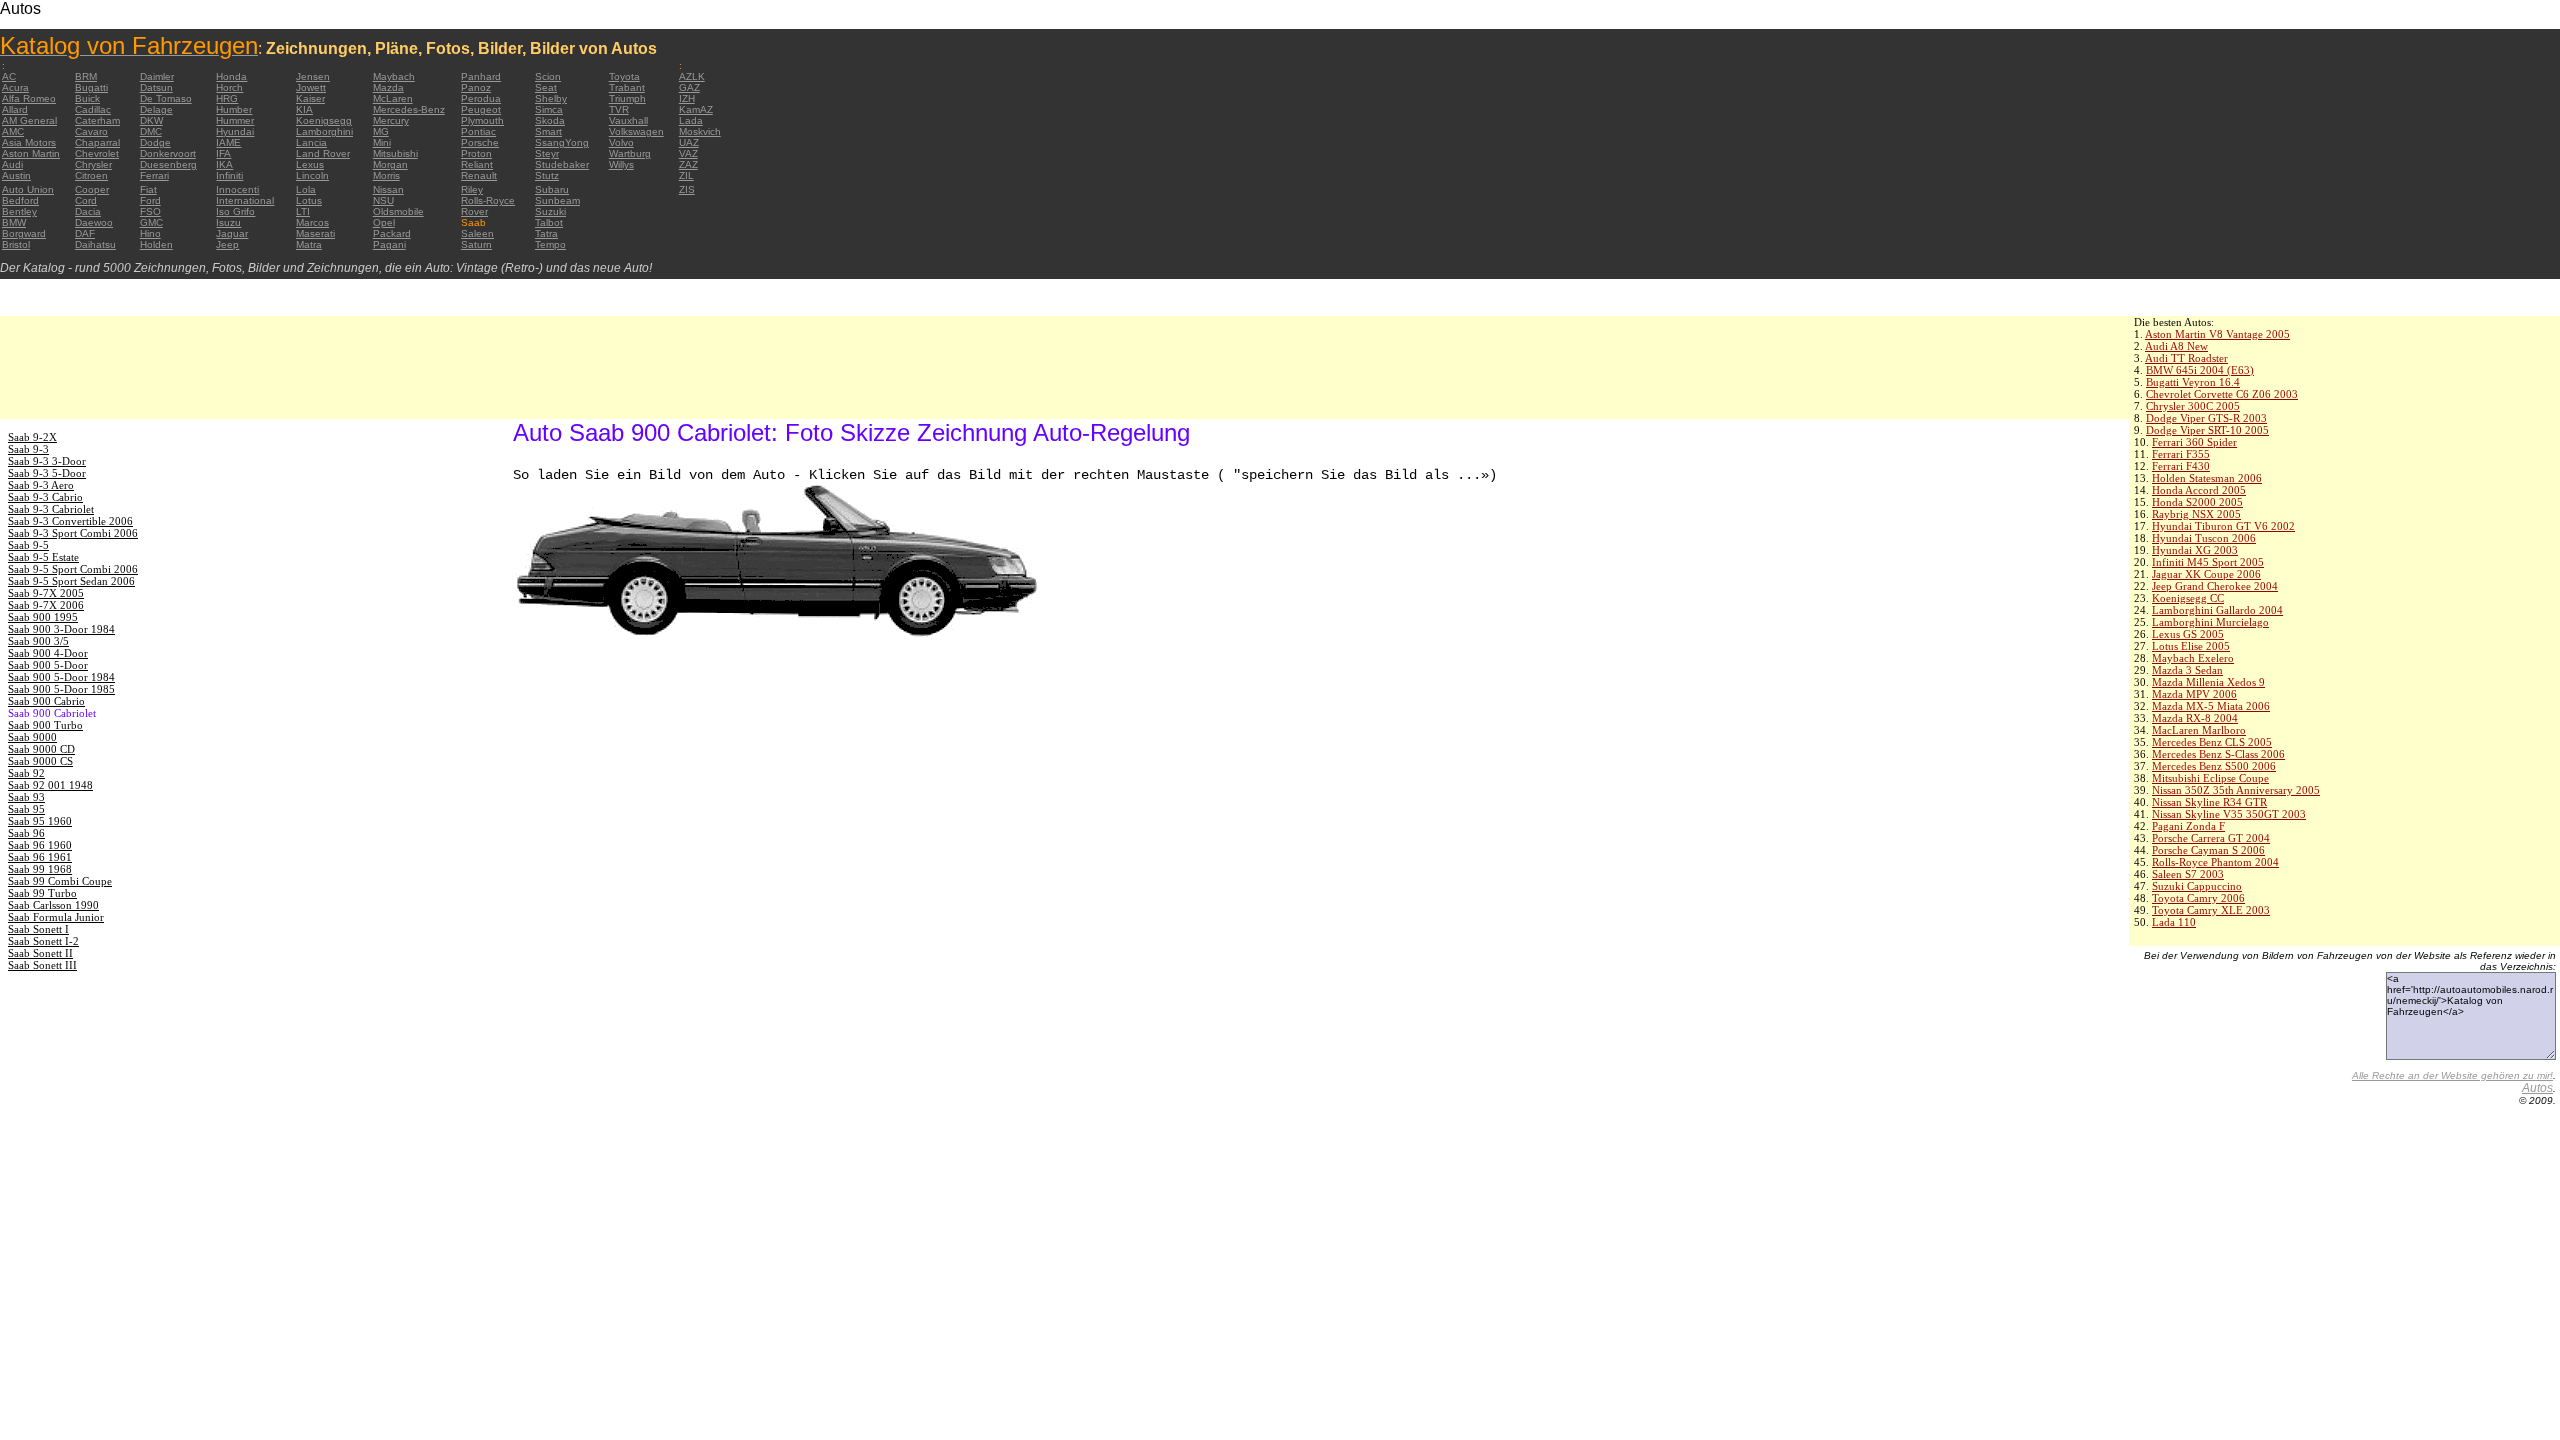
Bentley (19, 211)
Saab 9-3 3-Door (47, 461)
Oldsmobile (398, 211)
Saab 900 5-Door (48, 665)
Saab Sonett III (42, 965)
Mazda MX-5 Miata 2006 (2211, 706)
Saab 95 (26, 809)
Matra (309, 244)
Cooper (92, 189)
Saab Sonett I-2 (43, 941)
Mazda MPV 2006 (2194, 694)
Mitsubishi (395, 153)
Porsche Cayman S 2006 (2208, 850)
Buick (87, 98)
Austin (16, 175)
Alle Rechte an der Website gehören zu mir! (2452, 1075)
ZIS (687, 189)
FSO (150, 211)
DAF (85, 233)
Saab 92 (26, 773)
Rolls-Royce (488, 200)
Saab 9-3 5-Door (47, 473)
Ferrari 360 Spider (2194, 442)
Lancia (311, 142)
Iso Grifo (235, 211)
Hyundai (235, 131)
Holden (156, 244)
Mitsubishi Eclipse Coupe (2210, 778)
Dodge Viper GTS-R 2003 (2206, 418)
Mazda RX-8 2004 (2195, 718)
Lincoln (312, 175)
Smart (548, 131)
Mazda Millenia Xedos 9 (2208, 682)
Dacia (88, 211)
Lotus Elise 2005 (2191, 646)
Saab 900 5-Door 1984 (61, 677)
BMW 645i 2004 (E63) (2200, 370)
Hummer (235, 120)
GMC (151, 222)
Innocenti (237, 189)
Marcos (312, 222)
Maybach (394, 76)
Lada (691, 120)
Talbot (549, 222)
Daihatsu (95, 244)
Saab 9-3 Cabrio (45, 497)
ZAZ (688, 164)
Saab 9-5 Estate (43, 557)
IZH (687, 98)
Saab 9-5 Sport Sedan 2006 (71, 581)
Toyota (624, 76)
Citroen (91, 175)
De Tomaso (166, 98)
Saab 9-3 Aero (41, 485)
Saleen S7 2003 (2188, 874)
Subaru (552, 189)
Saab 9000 (32, 737)
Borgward (24, 233)
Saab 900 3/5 (38, 641)
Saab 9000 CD (41, 749)
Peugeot (481, 109)
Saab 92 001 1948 (50, 785)
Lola (306, 189)
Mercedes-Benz (409, 109)
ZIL (686, 175)
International (245, 200)
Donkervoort (168, 153)
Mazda (388, 87)
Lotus (309, 200)
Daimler (157, 76)
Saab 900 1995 (43, 617)
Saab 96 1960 (40, 845)
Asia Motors (29, 142)
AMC (13, 131)
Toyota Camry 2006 (2198, 898)
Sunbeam (557, 200)
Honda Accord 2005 (2199, 490)
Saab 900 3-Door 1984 (61, 629)
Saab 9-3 (28, 449)
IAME (228, 142)
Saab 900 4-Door (48, 653)
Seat (546, 87)
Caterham (97, 120)
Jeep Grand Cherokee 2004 (2215, 586)
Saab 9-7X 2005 (46, 593)
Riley (472, 189)
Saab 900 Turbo (45, 725)
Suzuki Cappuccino (2197, 886)
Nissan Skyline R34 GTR (2209, 802)
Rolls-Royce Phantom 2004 (2215, 862)
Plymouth (482, 120)
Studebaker (562, 164)
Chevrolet (97, 153)
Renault (479, 175)
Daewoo (94, 222)
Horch (229, 87)
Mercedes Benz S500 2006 (2214, 766)
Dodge (155, 142)
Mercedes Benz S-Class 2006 (2218, 754)
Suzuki (550, 211)
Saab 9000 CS (40, 761)
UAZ (689, 142)
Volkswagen (636, 131)
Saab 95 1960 (40, 821)
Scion (548, 76)
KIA (304, 109)
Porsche (480, 142)
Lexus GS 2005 (2188, 634)
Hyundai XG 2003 (2195, 550)
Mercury (391, 120)
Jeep (227, 244)
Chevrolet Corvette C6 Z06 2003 (2222, 394)
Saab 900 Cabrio (46, 701)
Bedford (20, 200)
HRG (227, 98)
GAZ (689, 87)
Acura (15, 87)
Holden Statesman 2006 (2207, 478)
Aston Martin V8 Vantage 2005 (2217, 334)
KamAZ (696, 109)
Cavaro (91, 131)
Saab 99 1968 (40, 869)
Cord (86, 200)
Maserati (315, 233)
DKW (151, 120)
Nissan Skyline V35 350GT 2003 (2229, 814)
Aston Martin (31, 153)
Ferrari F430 (2181, 466)
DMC (151, 131)
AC (9, 76)
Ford (150, 200)
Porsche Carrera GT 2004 (2211, 838)
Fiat (148, 189)
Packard (392, 233)
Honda (231, 76)
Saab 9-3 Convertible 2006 (70, 521)
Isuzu (228, 222)
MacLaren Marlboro (2199, 730)
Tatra (546, 233)
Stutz (547, 175)
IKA (224, 164)
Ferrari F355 (2181, 454)
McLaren (393, 98)
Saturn (476, 244)
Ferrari (154, 175)
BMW (14, 222)
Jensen (313, 76)
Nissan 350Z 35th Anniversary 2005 (2236, 790)
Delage (156, 109)
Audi (12, 164)
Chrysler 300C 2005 (2193, 406)
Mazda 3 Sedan (2187, 670)
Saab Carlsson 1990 (53, 905)
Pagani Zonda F (2188, 826)
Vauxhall (628, 120)
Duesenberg (168, 164)
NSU (383, 200)
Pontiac (478, 131)
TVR (619, 109)
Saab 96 (26, 833)
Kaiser (310, 98)
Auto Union (28, 189)
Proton (476, 153)
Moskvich (700, 131)
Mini (382, 142)
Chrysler (93, 164)
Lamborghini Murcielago (2210, 622)
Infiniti (229, 175)
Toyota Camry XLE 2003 (2211, 910)
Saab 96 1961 (40, 857)
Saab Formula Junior (56, 917)
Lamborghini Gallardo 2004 (2217, 610)
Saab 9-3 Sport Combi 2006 (73, 533)
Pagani (389, 244)
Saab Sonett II (40, 953)
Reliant (477, 164)
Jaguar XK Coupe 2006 (2206, 574)
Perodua (481, 98)
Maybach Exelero (2193, 658)
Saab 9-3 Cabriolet (51, 509)
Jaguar (232, 233)
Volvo (621, 142)
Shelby (551, 98)
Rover (474, 211)
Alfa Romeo (29, 98)
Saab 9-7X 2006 (46, 605)
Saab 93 (26, 797)
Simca (549, 109)
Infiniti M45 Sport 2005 (2208, 562)
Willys (621, 164)
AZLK (692, 76)
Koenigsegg (324, 120)
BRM (86, 76)
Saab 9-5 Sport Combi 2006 (73, 569)
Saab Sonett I (38, 929)
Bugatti (91, 87)
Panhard (481, 76)
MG (381, 131)
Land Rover (323, 153)
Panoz (476, 87)
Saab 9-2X (32, 437)
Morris (386, 175)
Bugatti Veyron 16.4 (2193, 382)
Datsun (156, 87)
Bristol (16, 244)
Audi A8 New (2176, 346)
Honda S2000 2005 (2197, 502)
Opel (384, 222)
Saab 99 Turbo (42, 893)
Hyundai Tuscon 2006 (2204, 538)
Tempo (550, 244)
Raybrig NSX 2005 (2196, 514)
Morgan (390, 164)
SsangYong (562, 142)
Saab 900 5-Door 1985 (61, 689)
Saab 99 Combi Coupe (60, 881)
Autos (2537, 1088)
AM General (29, 120)
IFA (223, 153)
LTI (303, 211)
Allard (15, 109)
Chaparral (97, 142)
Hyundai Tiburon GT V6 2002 (2223, 526)
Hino (150, 233)
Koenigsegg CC (2188, 598)
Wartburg (630, 153)
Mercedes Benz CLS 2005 (2212, 742)
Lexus (310, 164)
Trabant (627, 87)
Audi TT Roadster (2186, 358)
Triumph (627, 98)
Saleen (477, 233)
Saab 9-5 (28, 545)
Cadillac (93, 109)
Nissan (388, 189)
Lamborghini (324, 131)
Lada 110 (2174, 922)
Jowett (311, 87)
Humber (234, 109)
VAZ (688, 153)
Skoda (550, 120)
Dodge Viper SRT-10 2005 (2207, 430)
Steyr (547, 153)
